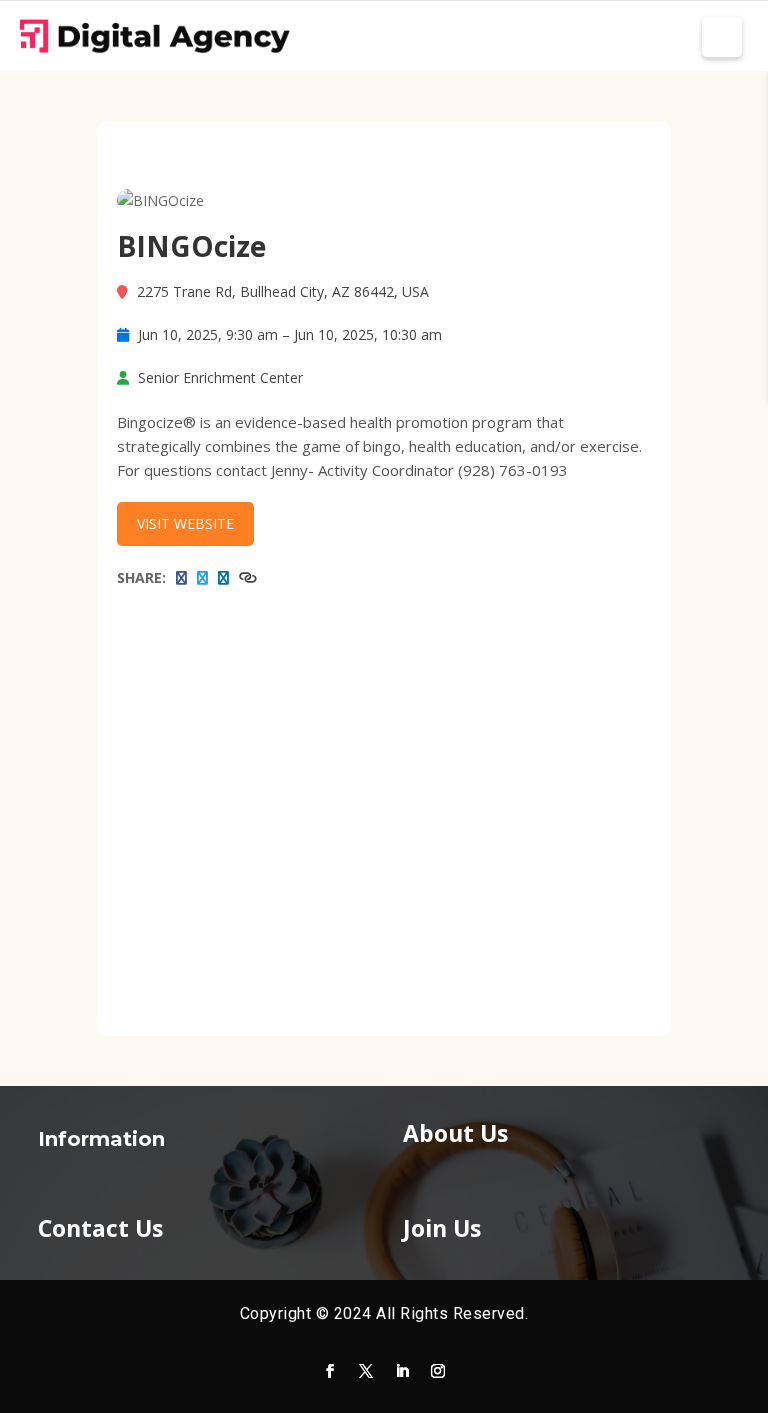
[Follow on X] (366, 1371)
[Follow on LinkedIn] (402, 1371)
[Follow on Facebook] (330, 1371)
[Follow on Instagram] (438, 1371)
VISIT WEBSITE (185, 523)
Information (101, 1139)
